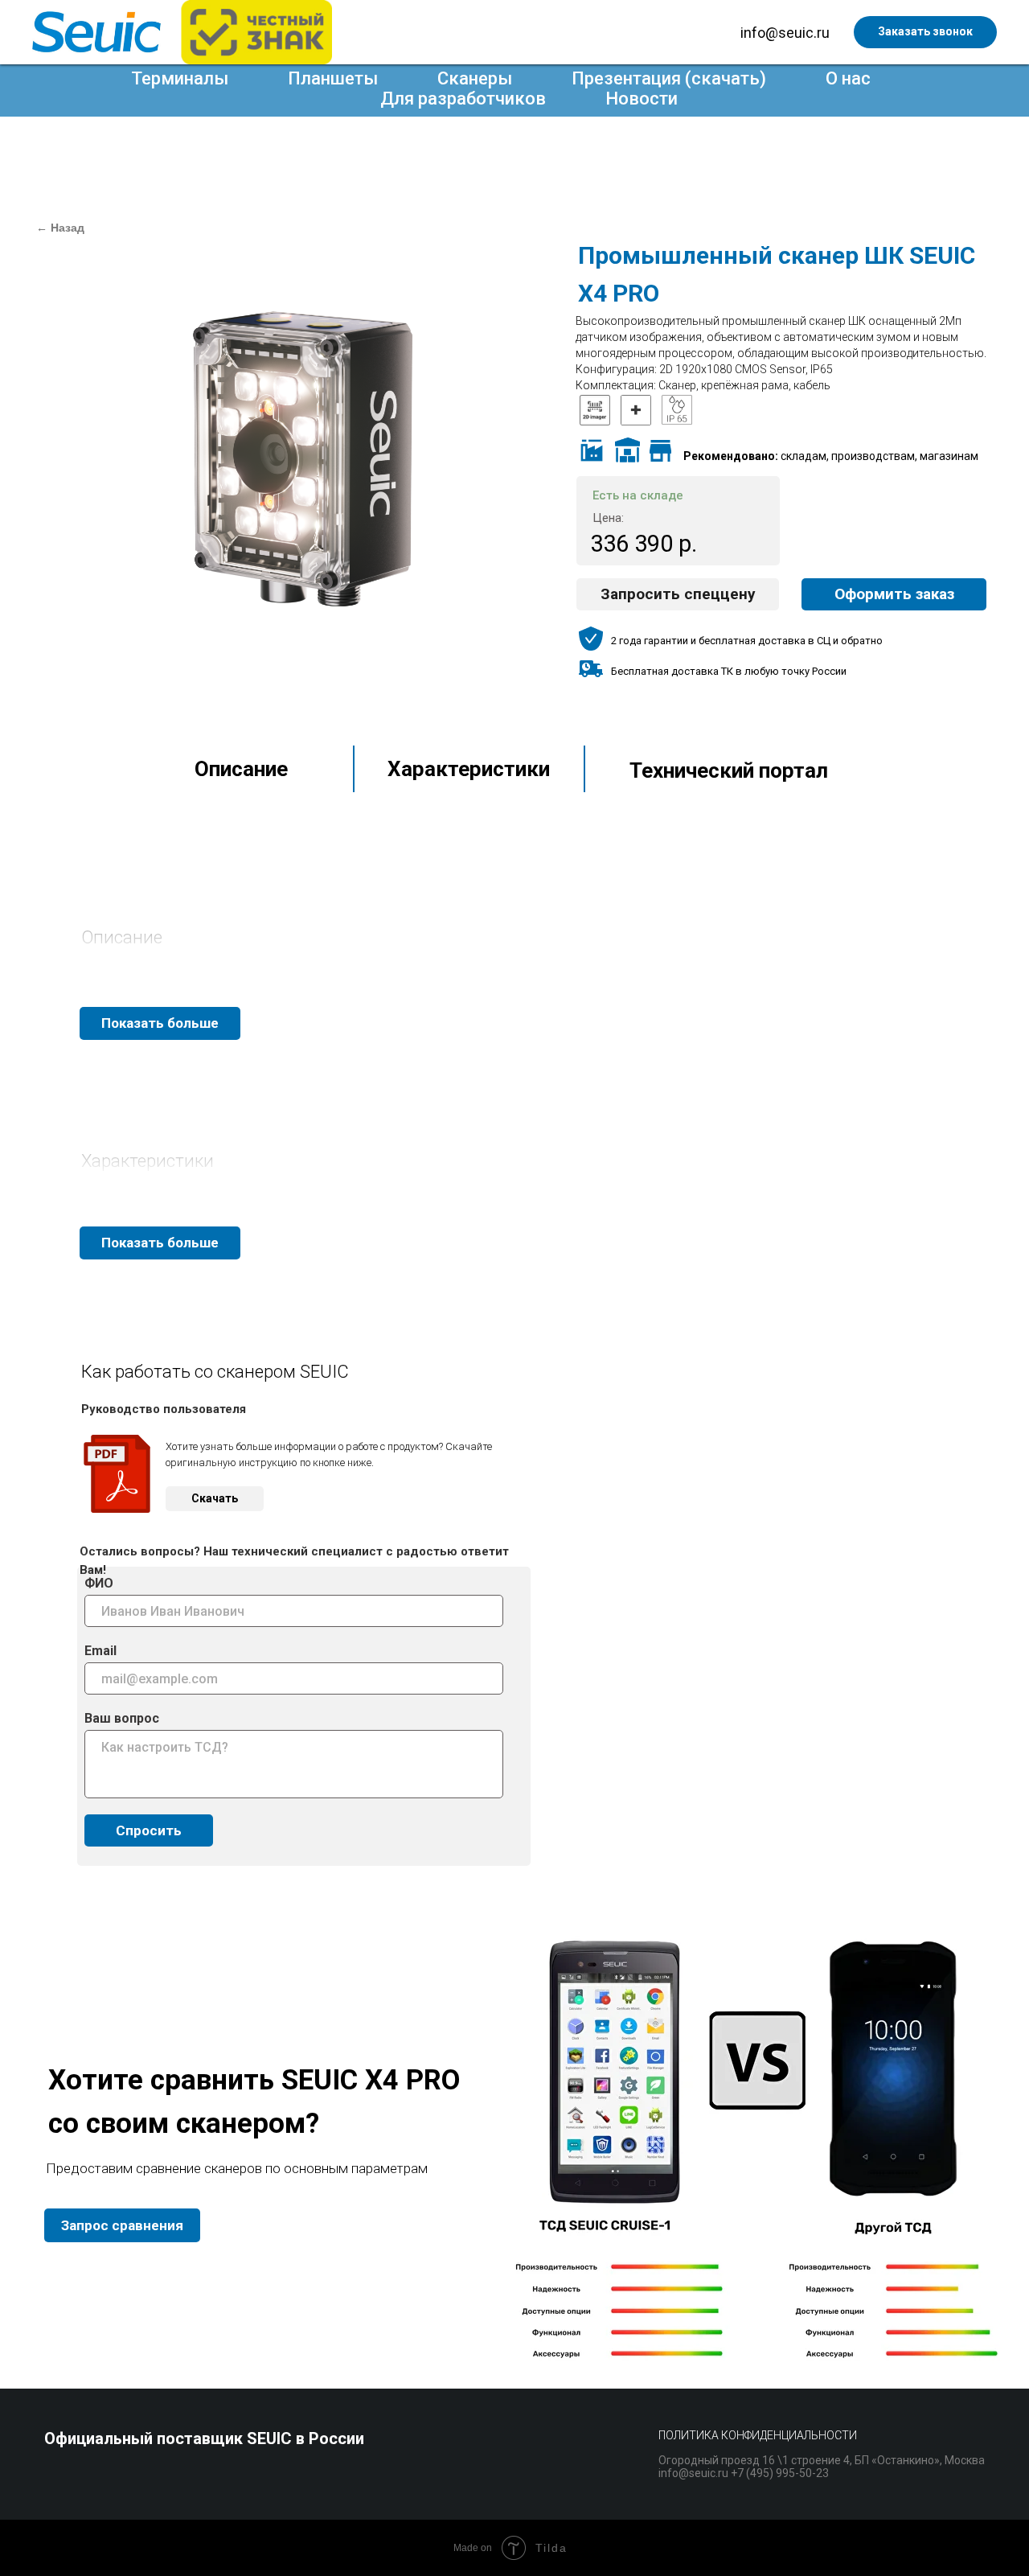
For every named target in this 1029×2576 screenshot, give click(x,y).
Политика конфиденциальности (758, 2435)
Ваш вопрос (122, 1718)
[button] (678, 594)
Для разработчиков (463, 99)
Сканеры (475, 78)
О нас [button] (848, 78)
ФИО (99, 1583)
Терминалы (180, 78)
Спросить (149, 1830)
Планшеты (333, 78)
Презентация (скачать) (669, 78)
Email (100, 1651)
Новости (642, 99)
